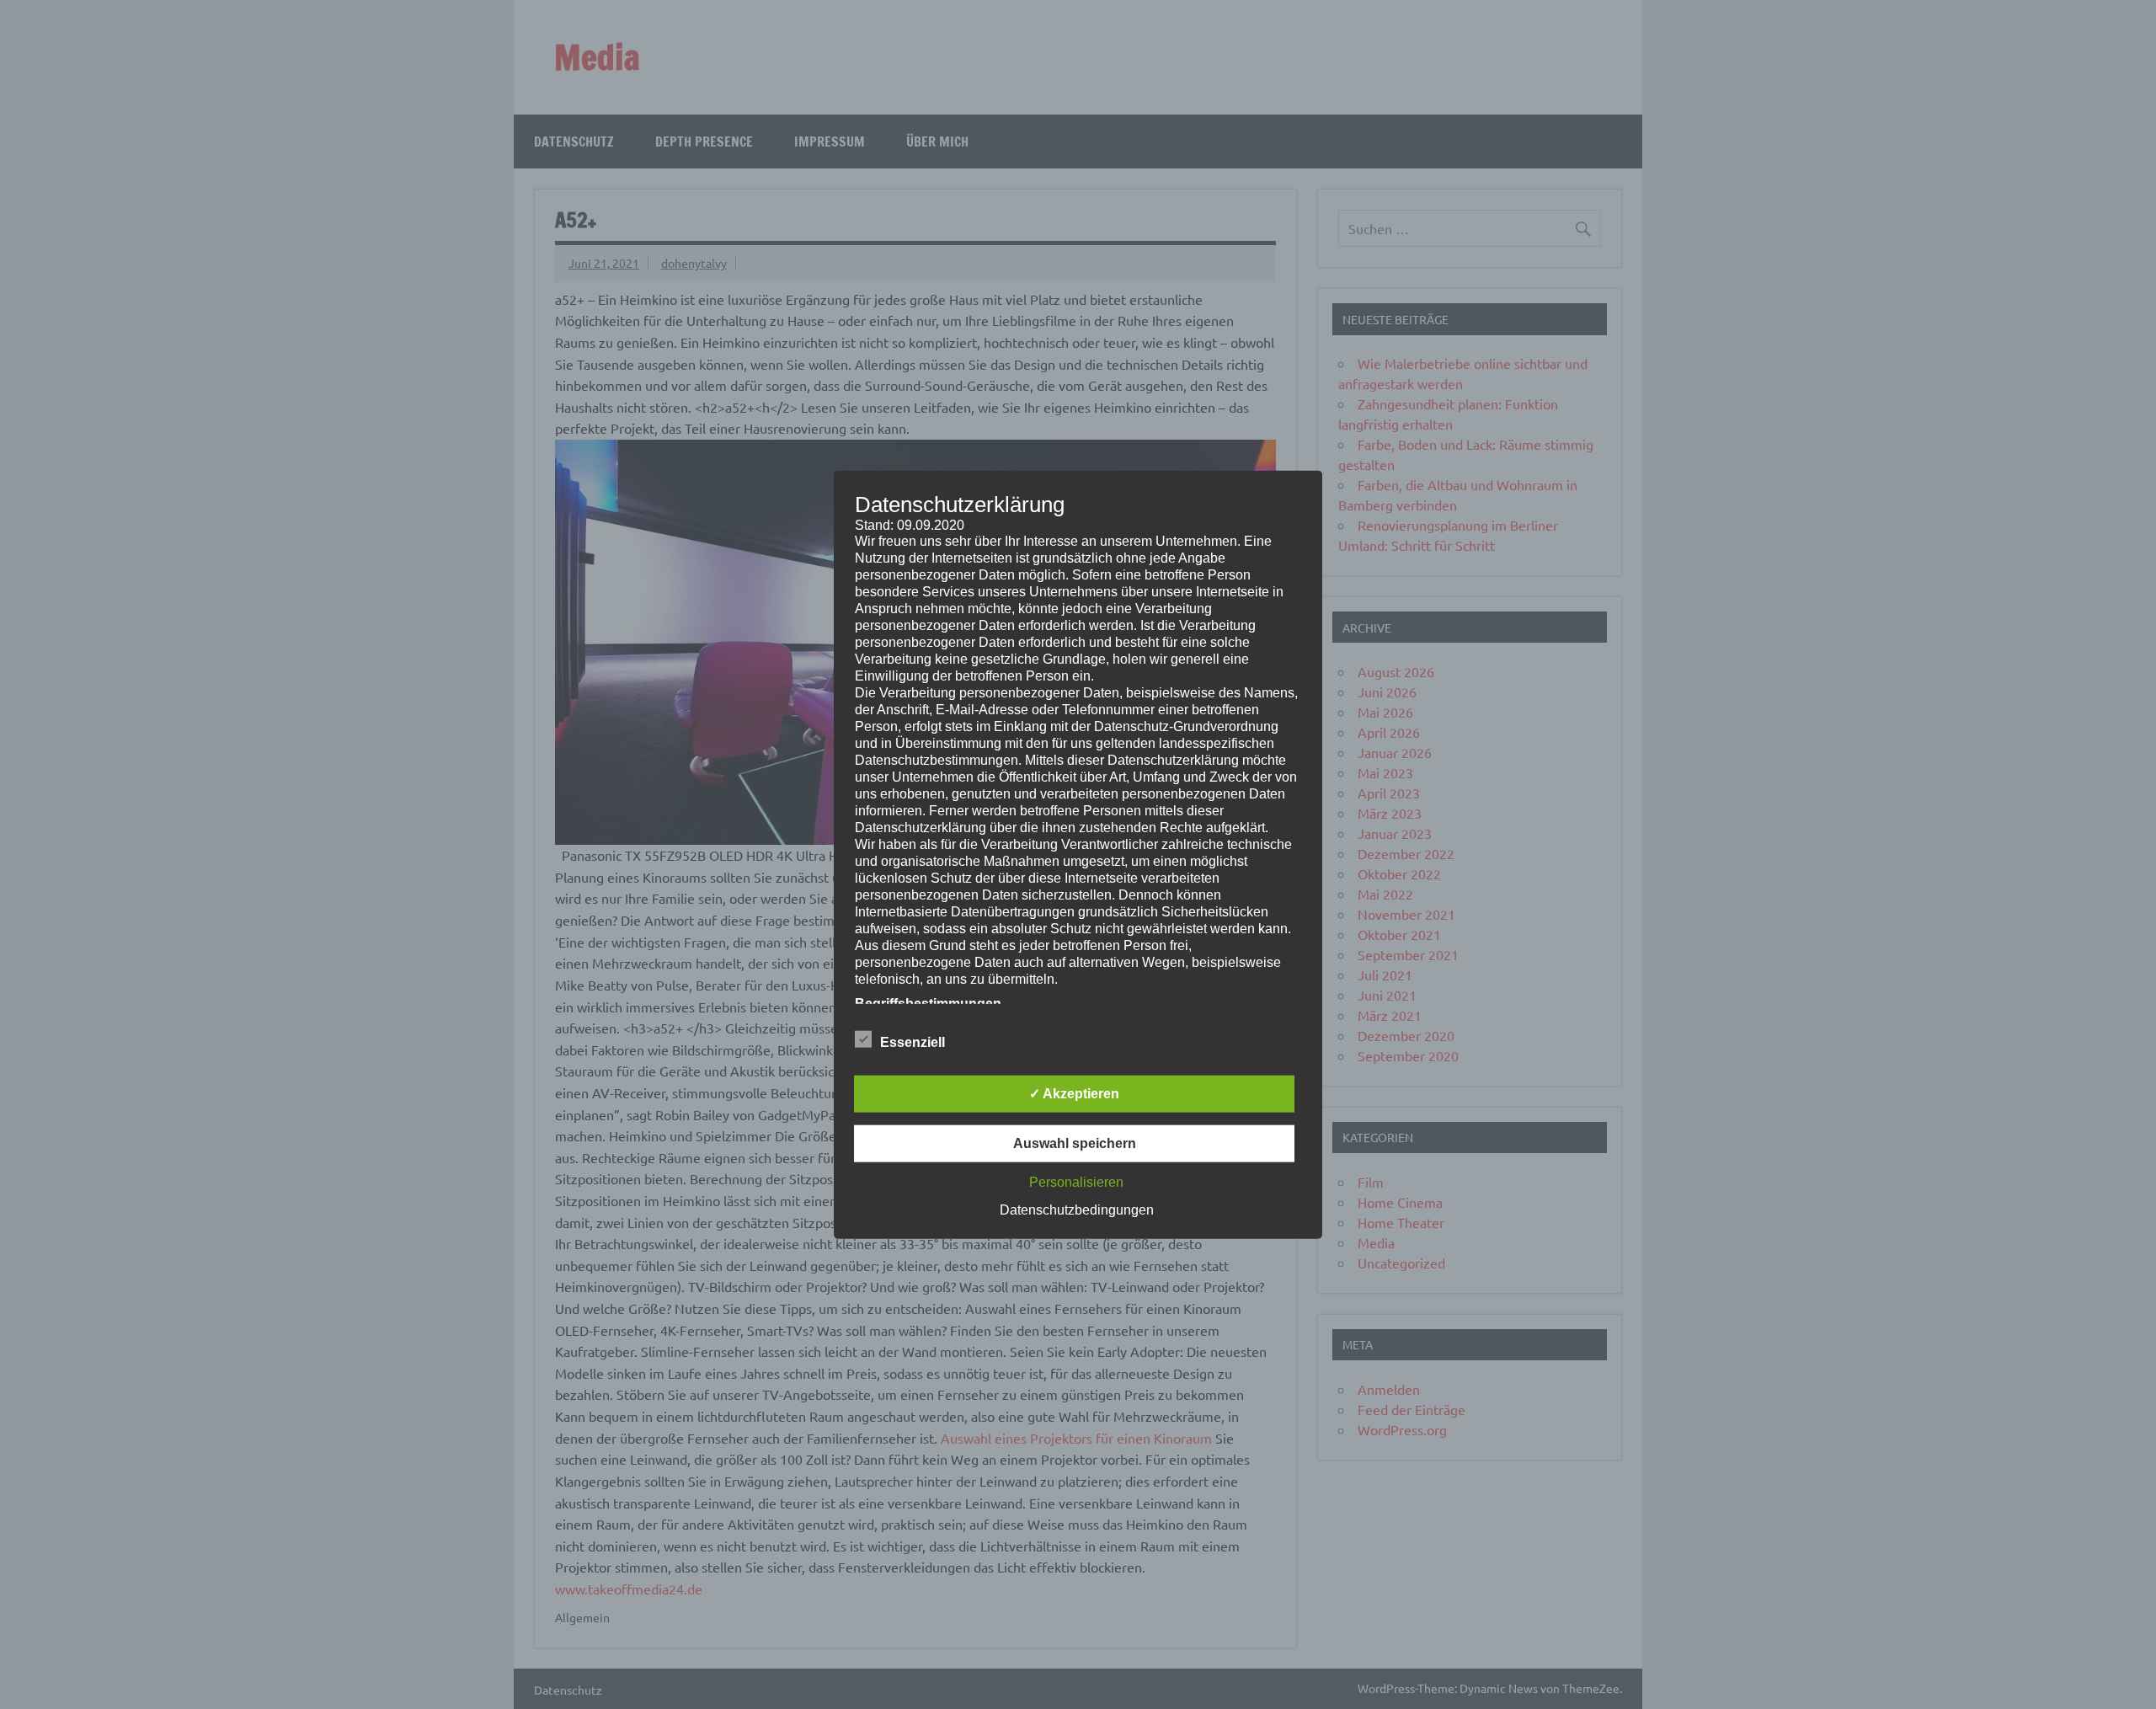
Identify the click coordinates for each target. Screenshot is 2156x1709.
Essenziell (913, 1042)
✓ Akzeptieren (1074, 1094)
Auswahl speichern (1075, 1143)
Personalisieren (1076, 1182)
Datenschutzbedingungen (1077, 1210)
